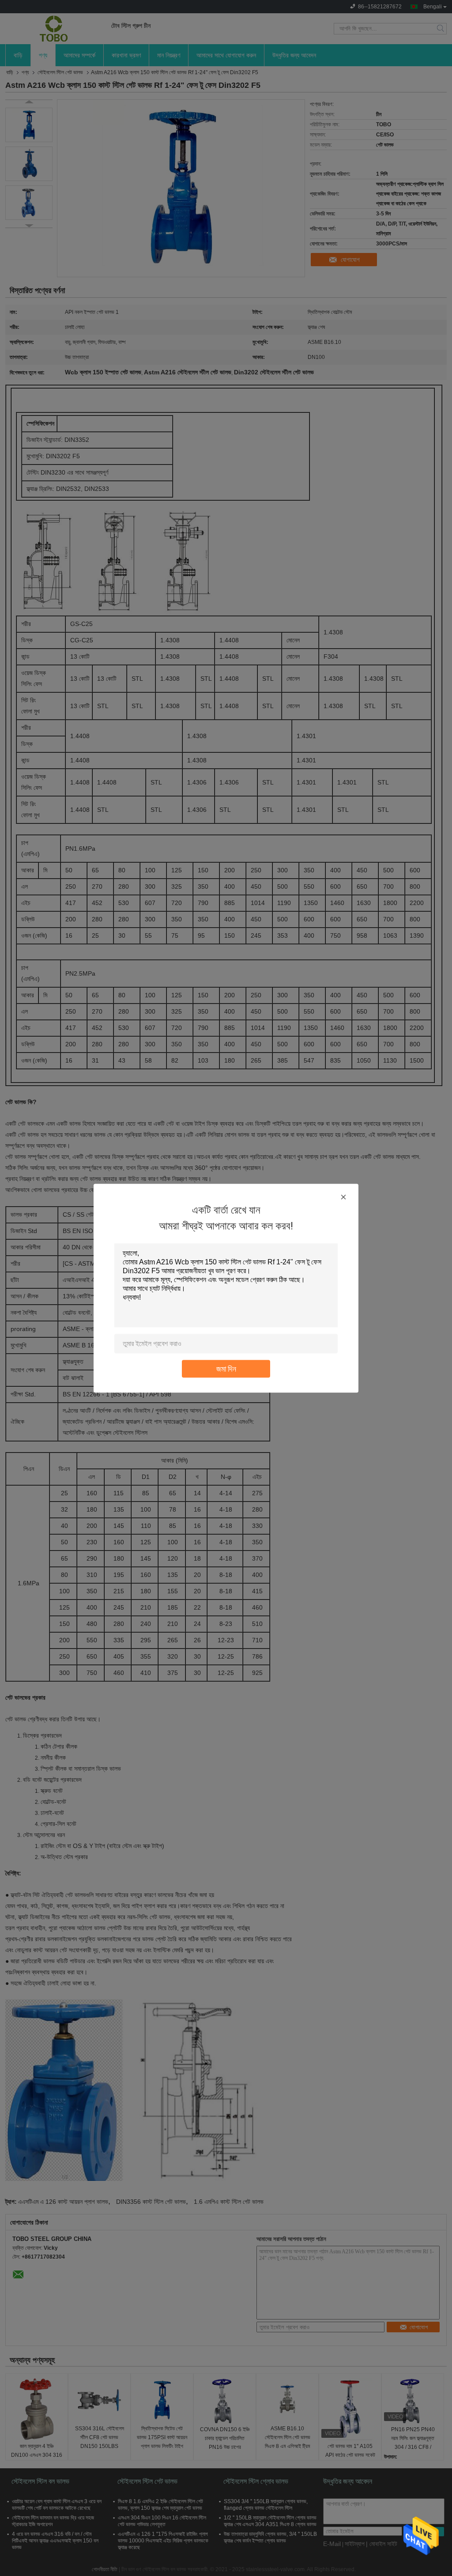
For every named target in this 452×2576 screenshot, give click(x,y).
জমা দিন (226, 1368)
